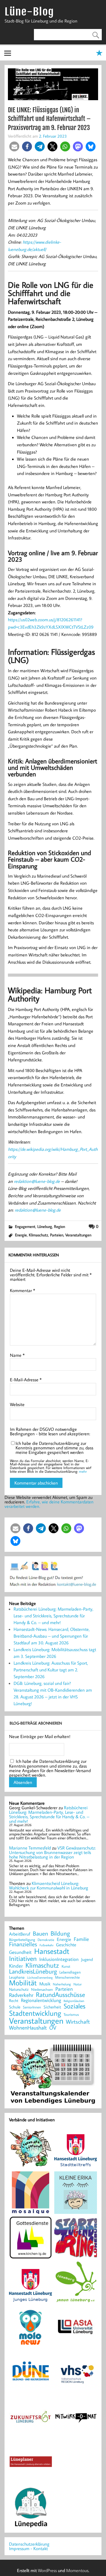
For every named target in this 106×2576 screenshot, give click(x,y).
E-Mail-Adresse (26, 1380)
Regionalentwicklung (41, 2000)
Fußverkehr (46, 1945)
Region (60, 1226)
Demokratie (46, 1940)
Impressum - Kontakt (28, 2548)
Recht (14, 2001)
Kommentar (22, 1290)
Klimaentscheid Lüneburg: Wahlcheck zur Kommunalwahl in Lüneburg (49, 1886)
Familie (81, 1939)
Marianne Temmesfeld (30, 1848)
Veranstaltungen (78, 1235)
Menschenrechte (67, 1977)
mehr (83, 1471)
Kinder (16, 1966)
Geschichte (66, 1945)
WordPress (47, 2570)
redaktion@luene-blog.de (37, 1181)
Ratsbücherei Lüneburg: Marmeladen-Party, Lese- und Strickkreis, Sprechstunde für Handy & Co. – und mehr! (53, 1616)
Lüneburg (45, 1226)
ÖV (53, 2028)
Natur (78, 1984)
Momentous (77, 2570)
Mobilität (23, 1983)
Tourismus (71, 2015)
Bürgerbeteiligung (22, 1940)
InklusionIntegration (59, 1959)
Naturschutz (19, 1990)
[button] (14, 146)
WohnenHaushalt (28, 2028)
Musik (45, 1984)
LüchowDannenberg (40, 1977)
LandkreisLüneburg (33, 1972)
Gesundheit (20, 1952)
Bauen (40, 1934)
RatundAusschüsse (60, 1995)
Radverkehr (21, 1995)
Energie (21, 1235)
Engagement (25, 1226)
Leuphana (17, 1977)
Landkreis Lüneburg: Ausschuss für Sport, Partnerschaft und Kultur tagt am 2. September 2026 (51, 1670)
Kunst (66, 1966)
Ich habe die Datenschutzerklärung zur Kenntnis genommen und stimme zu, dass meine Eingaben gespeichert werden (54, 1448)
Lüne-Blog (29, 12)
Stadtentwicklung (35, 2013)
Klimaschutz (38, 1235)
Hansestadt (52, 1951)
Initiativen (23, 1958)
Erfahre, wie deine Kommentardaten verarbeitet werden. (49, 1504)
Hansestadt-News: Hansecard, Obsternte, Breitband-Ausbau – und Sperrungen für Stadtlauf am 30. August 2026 (52, 1636)
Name (17, 1355)
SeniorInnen (32, 2007)
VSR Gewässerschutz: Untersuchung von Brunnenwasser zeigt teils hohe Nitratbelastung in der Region (52, 1852)
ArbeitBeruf (20, 1934)
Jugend (87, 1960)
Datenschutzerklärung (29, 2544)
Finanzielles (23, 1944)
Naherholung (62, 1984)
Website (17, 1404)
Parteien (57, 1235)
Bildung (60, 1933)
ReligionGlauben (74, 2001)
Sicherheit (52, 2007)
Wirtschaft (78, 2021)
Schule (15, 2007)
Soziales (74, 2006)
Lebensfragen (70, 1972)
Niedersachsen (42, 1989)
